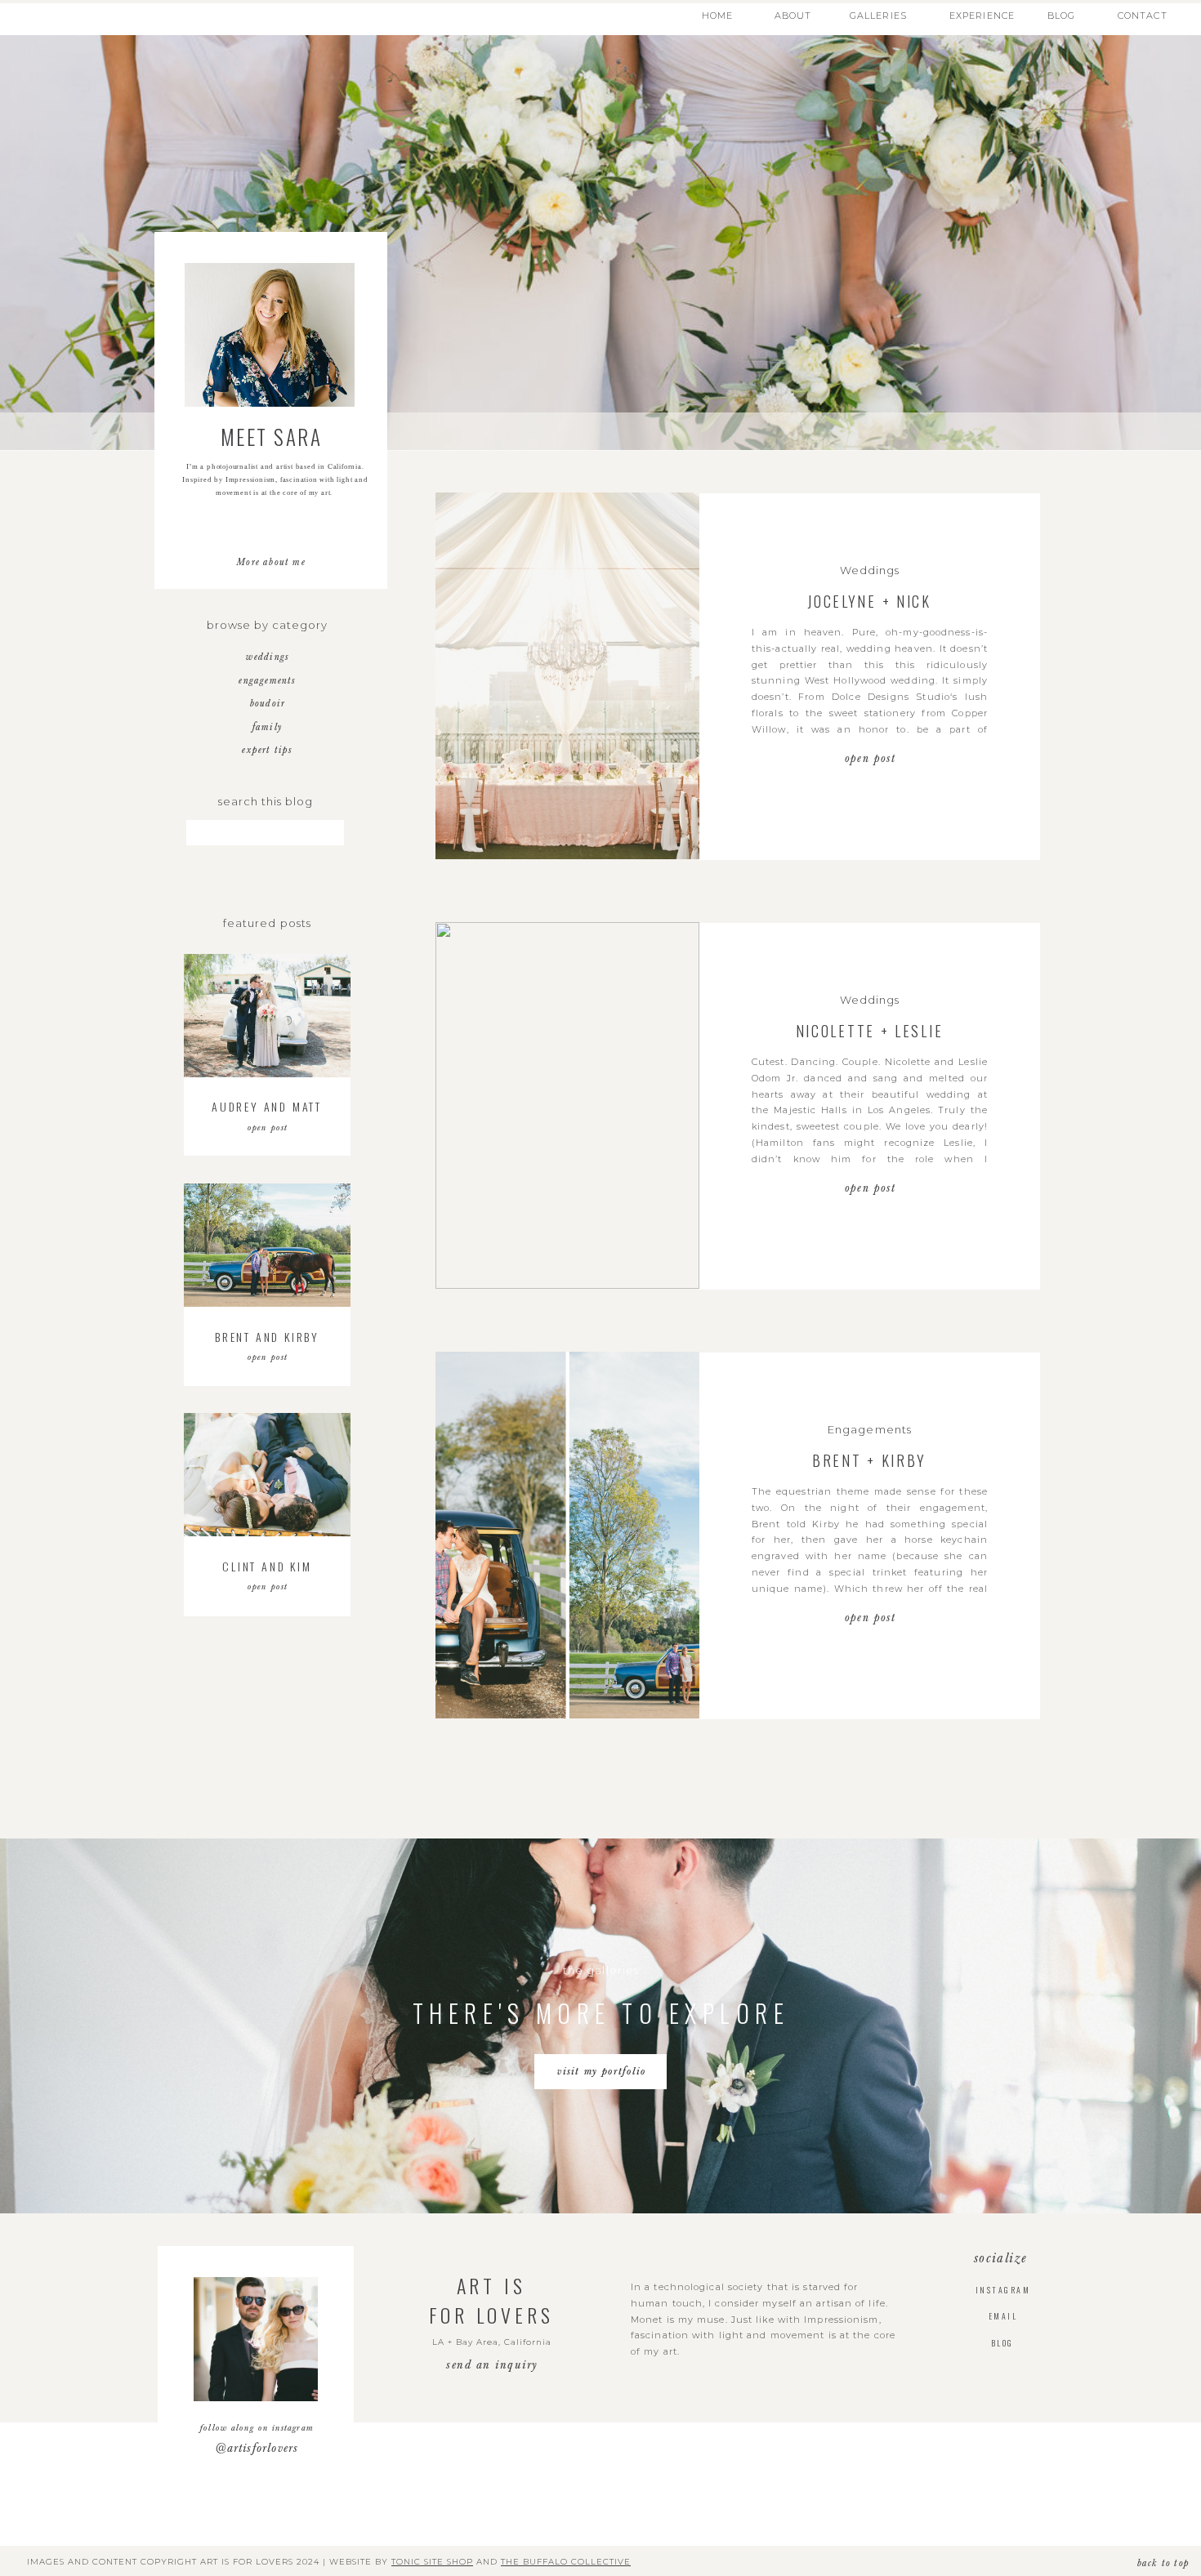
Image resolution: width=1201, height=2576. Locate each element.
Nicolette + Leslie (870, 1031)
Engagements (869, 1429)
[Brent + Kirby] (567, 1535)
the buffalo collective (566, 2562)
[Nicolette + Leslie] (567, 1105)
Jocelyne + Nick (869, 601)
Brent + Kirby (869, 1460)
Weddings (870, 570)
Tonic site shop (432, 2562)
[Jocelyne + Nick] (567, 676)
